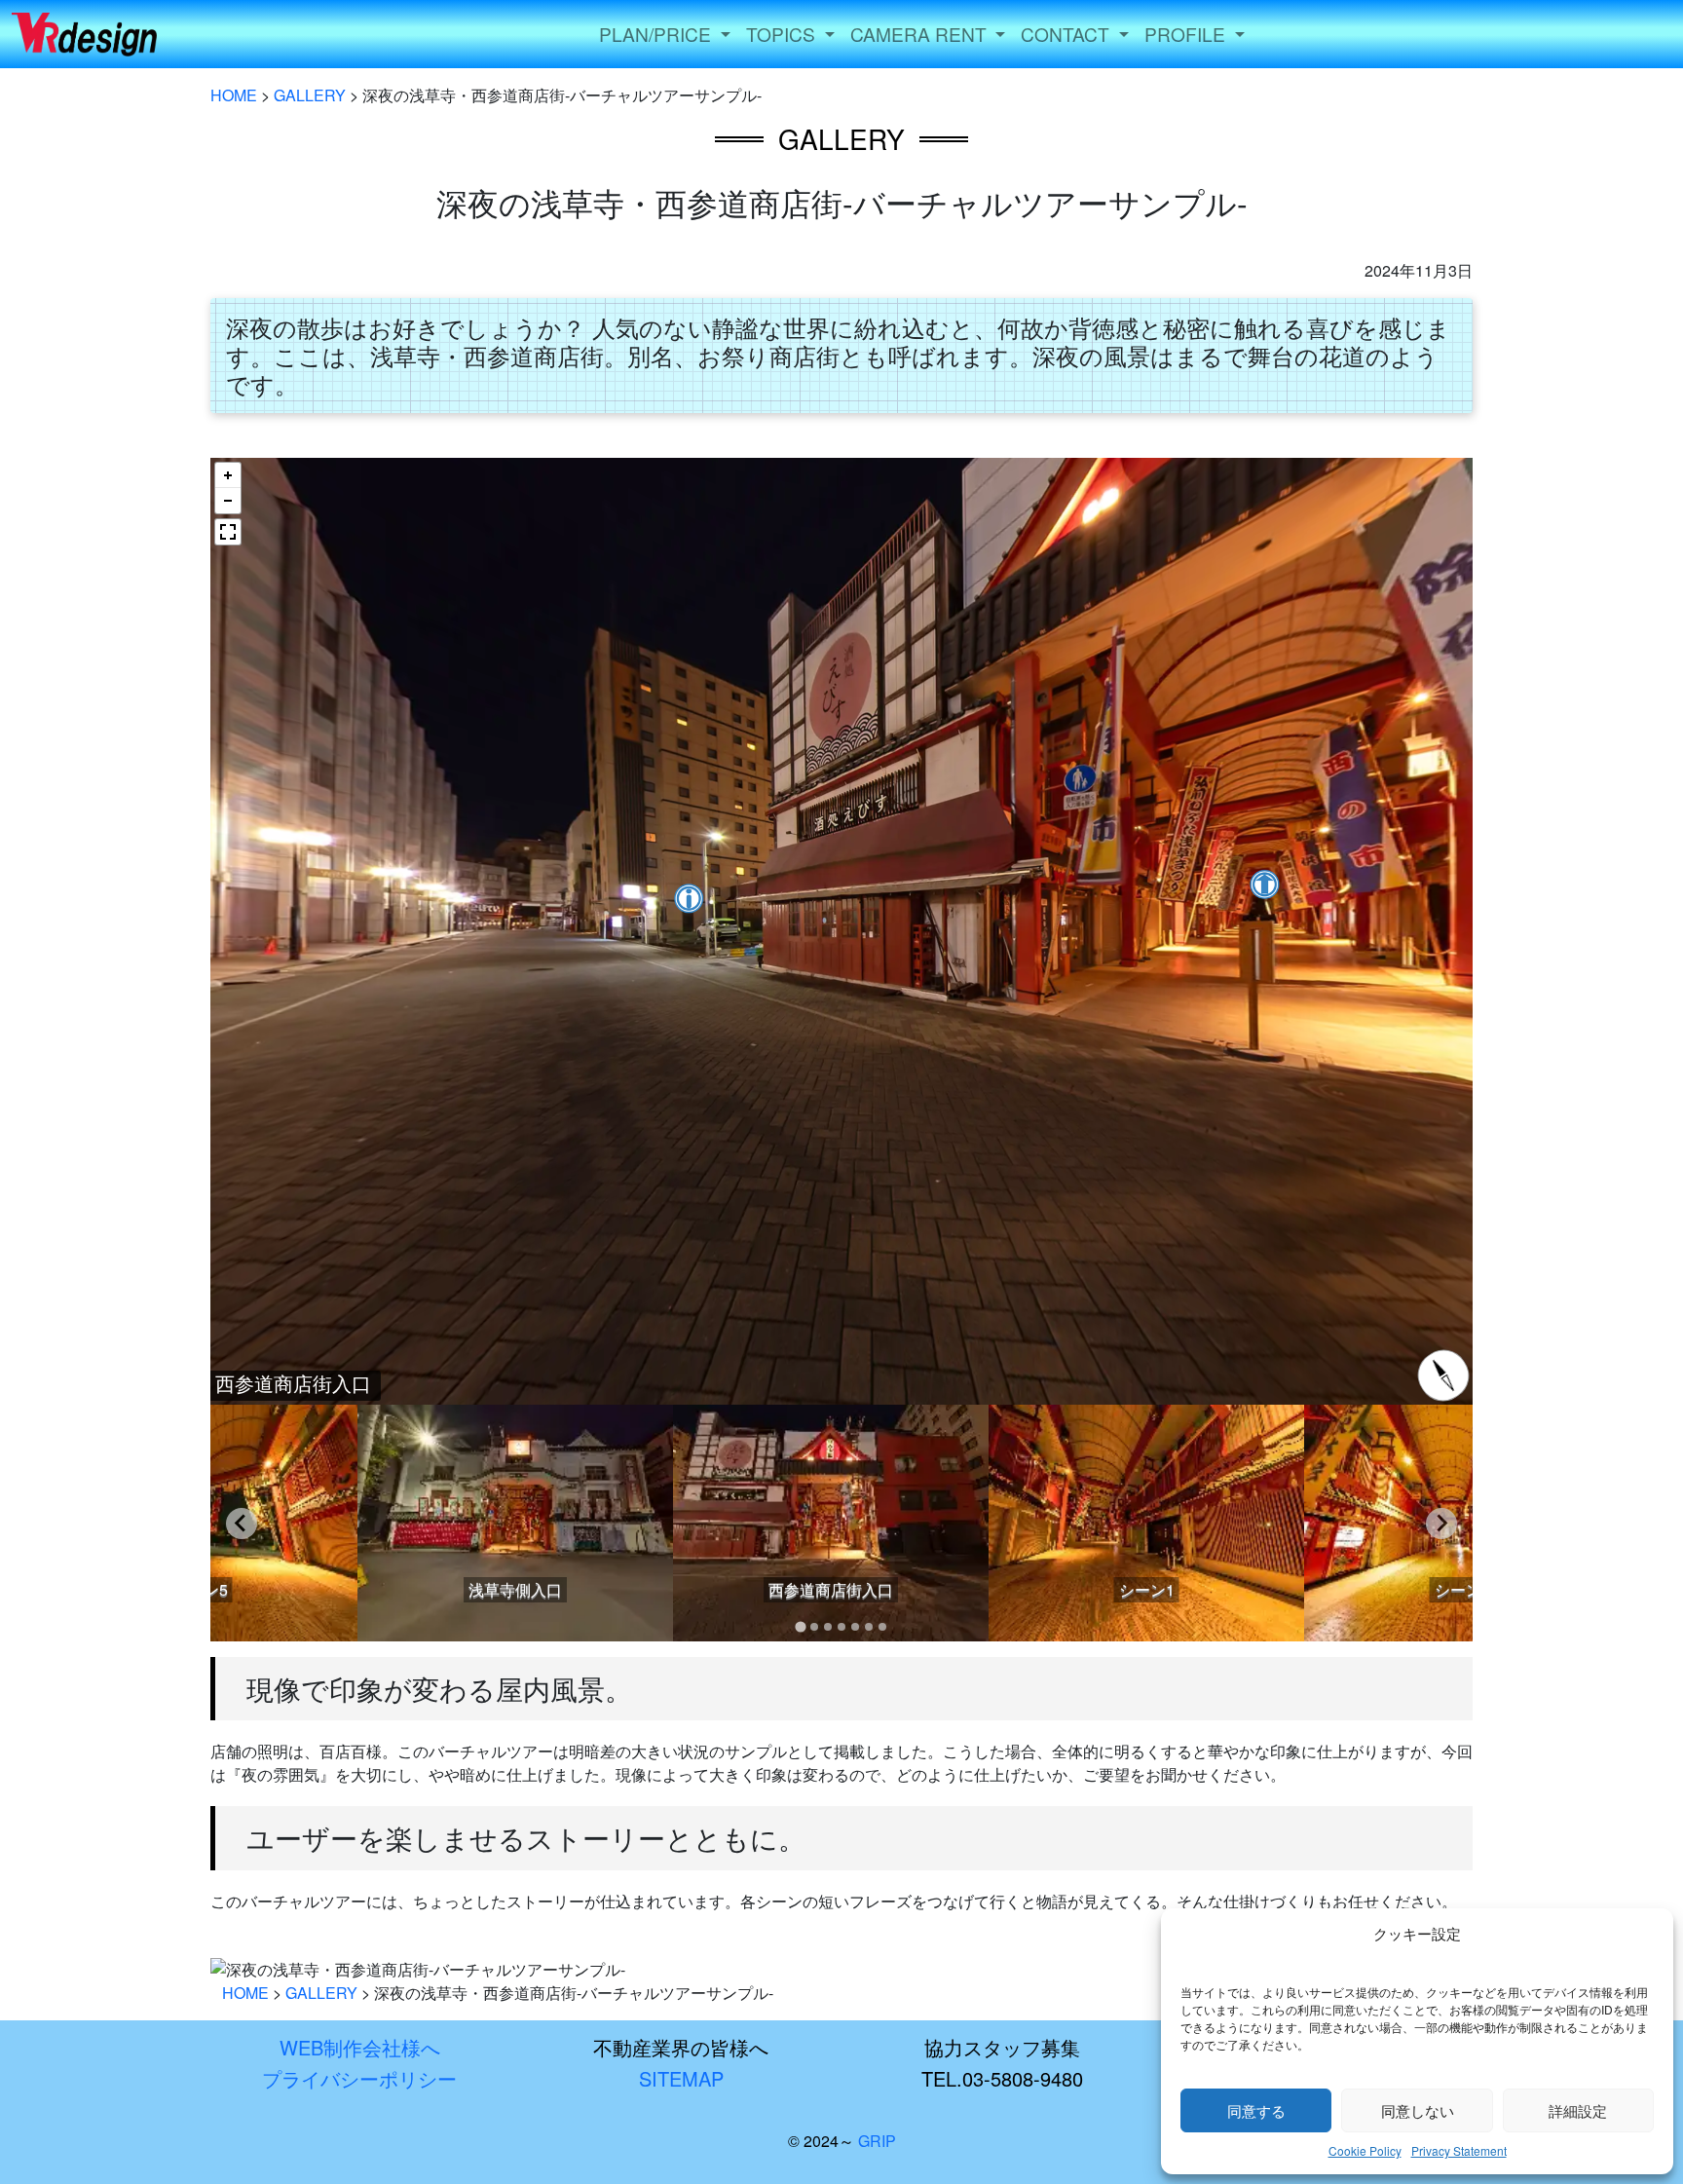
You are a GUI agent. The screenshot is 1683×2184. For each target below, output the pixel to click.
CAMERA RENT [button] (921, 34)
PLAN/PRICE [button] (657, 34)
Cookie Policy (1365, 2150)
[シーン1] (1144, 1629)
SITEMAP (681, 2078)
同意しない (1418, 2110)
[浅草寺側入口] (513, 1629)
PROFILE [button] (1187, 34)
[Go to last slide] (242, 1524)
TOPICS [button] (783, 34)
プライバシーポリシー (359, 2078)
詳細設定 (1578, 2110)
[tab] (800, 1626)
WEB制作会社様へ (360, 2047)
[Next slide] (1441, 1524)
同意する (1256, 2110)
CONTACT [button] (1067, 34)
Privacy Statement (1459, 2150)
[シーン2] (1460, 1629)
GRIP (877, 2141)
